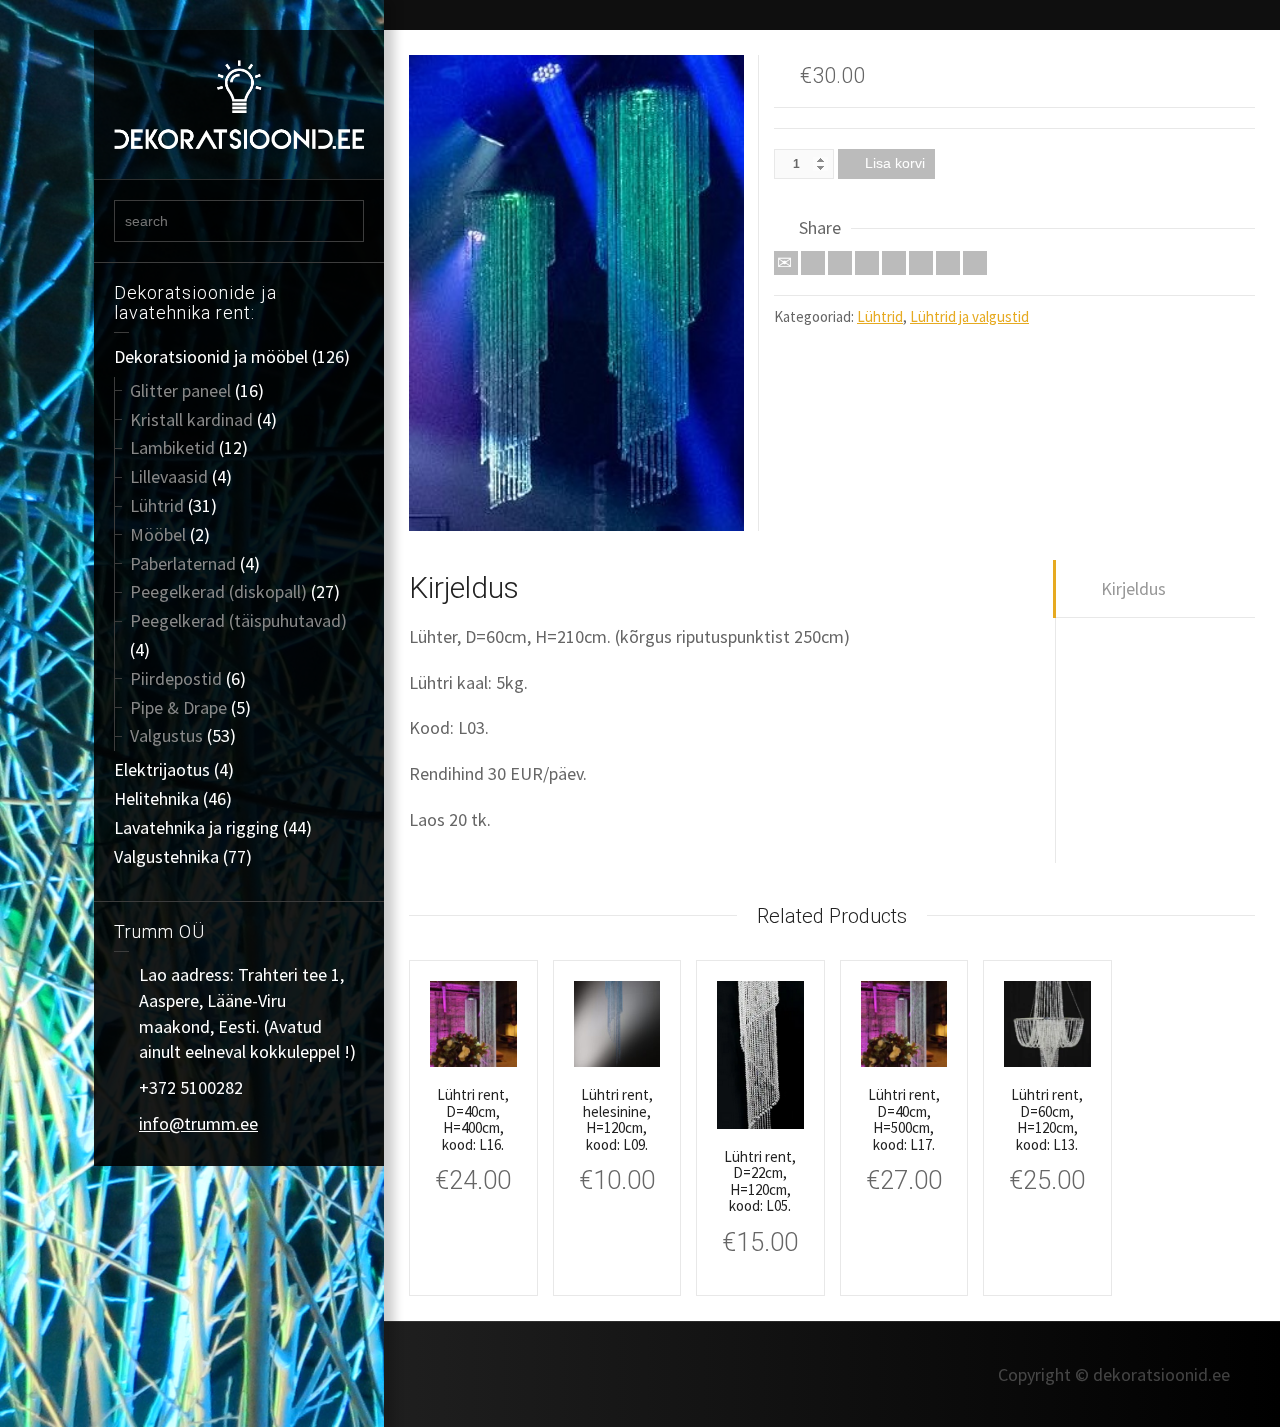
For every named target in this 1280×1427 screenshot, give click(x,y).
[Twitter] (813, 263)
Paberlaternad (183, 563)
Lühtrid (157, 505)
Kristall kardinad (191, 419)
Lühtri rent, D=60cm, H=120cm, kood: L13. (1047, 1119)
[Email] (786, 263)
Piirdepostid (176, 678)
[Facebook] (840, 263)
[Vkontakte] (975, 263)
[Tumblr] (921, 263)
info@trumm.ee (198, 1123)
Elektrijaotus (162, 769)
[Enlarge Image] (576, 293)
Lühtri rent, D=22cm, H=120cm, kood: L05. (760, 1181)
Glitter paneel (180, 390)
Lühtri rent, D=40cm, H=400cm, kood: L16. (473, 1119)
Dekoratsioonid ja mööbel (211, 356)
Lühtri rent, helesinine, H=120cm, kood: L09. (617, 1119)
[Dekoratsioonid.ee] (239, 102)
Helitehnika (156, 798)
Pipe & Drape (178, 707)
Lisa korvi (895, 163)
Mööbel (158, 534)
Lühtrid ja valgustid (969, 316)
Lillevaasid (169, 476)
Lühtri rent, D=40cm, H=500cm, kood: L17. (904, 1119)
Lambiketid (172, 447)
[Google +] (867, 263)
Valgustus (166, 735)
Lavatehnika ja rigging (196, 827)
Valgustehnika (166, 856)
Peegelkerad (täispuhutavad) (238, 620)
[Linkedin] (948, 263)
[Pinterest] (894, 263)
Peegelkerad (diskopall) (218, 591)
